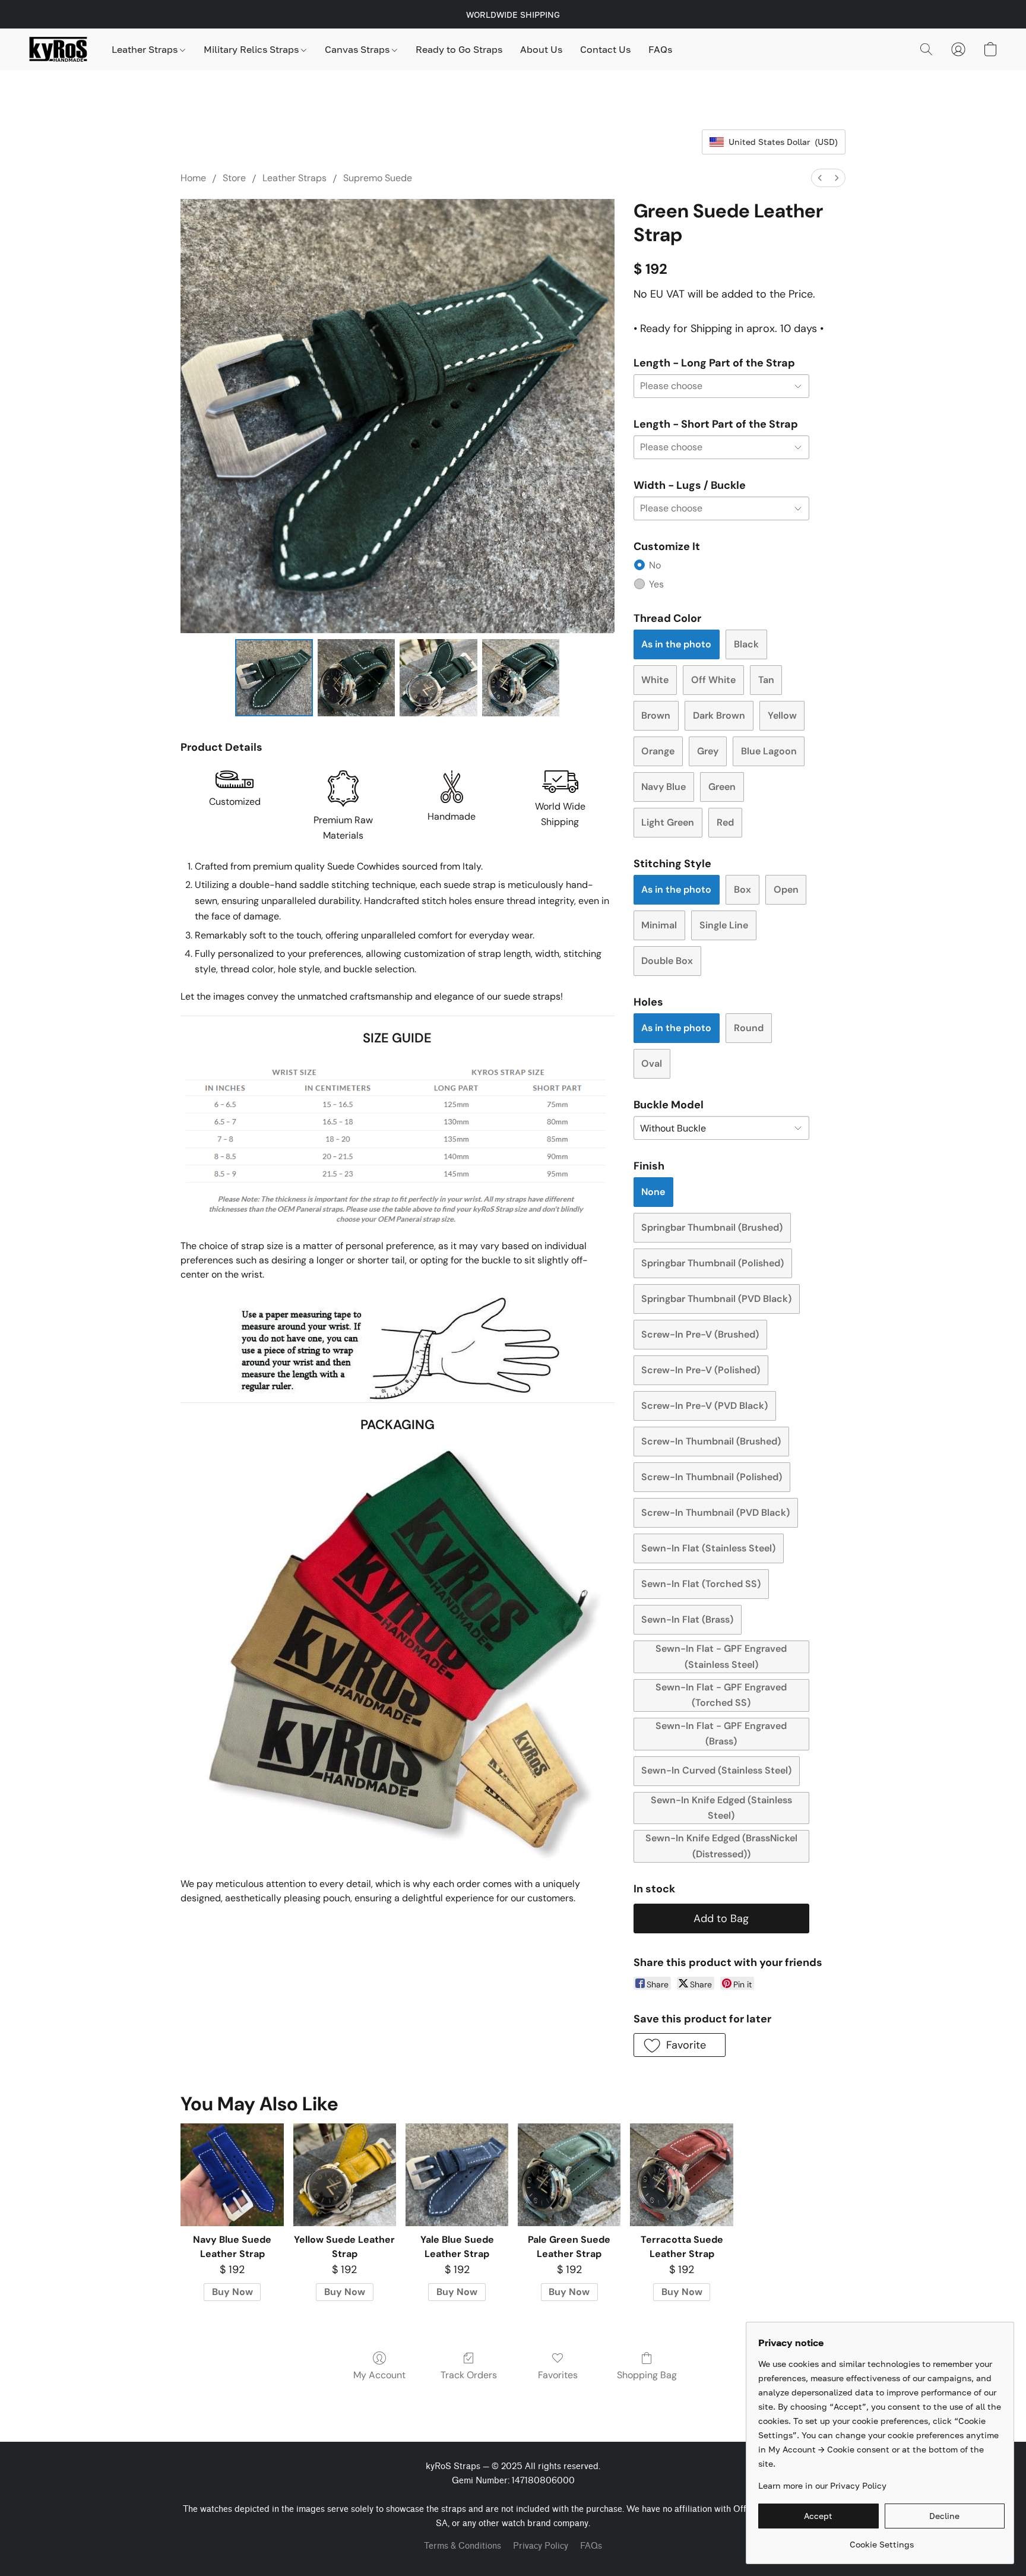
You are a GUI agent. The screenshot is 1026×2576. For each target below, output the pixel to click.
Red (725, 822)
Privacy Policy (541, 2546)
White (655, 680)
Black (746, 644)
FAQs (660, 49)
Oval (652, 1063)
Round (749, 1028)
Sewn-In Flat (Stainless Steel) (708, 1548)
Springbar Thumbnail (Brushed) (712, 1227)
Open (786, 889)
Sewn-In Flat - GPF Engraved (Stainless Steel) (721, 1656)
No (655, 565)
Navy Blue (664, 787)
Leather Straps (146, 49)
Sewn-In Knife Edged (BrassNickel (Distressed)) (721, 1846)
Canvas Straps (358, 49)
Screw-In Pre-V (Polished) (701, 1370)
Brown (656, 715)
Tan (766, 680)
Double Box (667, 961)
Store (234, 178)
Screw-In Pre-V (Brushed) (700, 1334)
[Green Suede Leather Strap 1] (356, 678)
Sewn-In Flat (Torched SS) (701, 1584)
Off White (713, 680)
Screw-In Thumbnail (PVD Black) (715, 1513)
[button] (58, 49)
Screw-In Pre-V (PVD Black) (704, 1406)
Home (193, 178)
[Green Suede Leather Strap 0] (274, 678)
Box (742, 889)
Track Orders (469, 2375)
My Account (379, 2375)
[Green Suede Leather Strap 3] (521, 678)
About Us (541, 49)
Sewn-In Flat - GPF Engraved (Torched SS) (721, 1695)
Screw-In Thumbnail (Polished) (712, 1477)
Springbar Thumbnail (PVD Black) (716, 1299)
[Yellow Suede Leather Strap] (345, 2175)
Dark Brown (719, 715)
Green (722, 787)
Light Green (668, 822)
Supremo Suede (378, 178)
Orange (658, 751)
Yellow (782, 715)
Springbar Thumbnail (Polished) (712, 1263)
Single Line (724, 925)
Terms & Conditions (463, 2546)
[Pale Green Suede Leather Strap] (569, 2175)
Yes (656, 584)
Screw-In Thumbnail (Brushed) (711, 1441)
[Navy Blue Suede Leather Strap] (232, 2175)
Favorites (558, 2375)
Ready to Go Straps (459, 49)
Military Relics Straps (252, 49)
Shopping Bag (647, 2375)
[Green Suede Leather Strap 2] (438, 678)
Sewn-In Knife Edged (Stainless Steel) (721, 1808)
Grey (708, 751)
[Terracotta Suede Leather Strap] (681, 2175)
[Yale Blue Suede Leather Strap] (457, 2175)
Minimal (659, 925)
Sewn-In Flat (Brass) (687, 1619)
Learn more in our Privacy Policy (822, 2485)
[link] (881, 2540)
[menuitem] (820, 178)
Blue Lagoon (769, 751)
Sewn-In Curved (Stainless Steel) (716, 1770)
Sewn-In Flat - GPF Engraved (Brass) (721, 1733)
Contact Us (605, 49)
